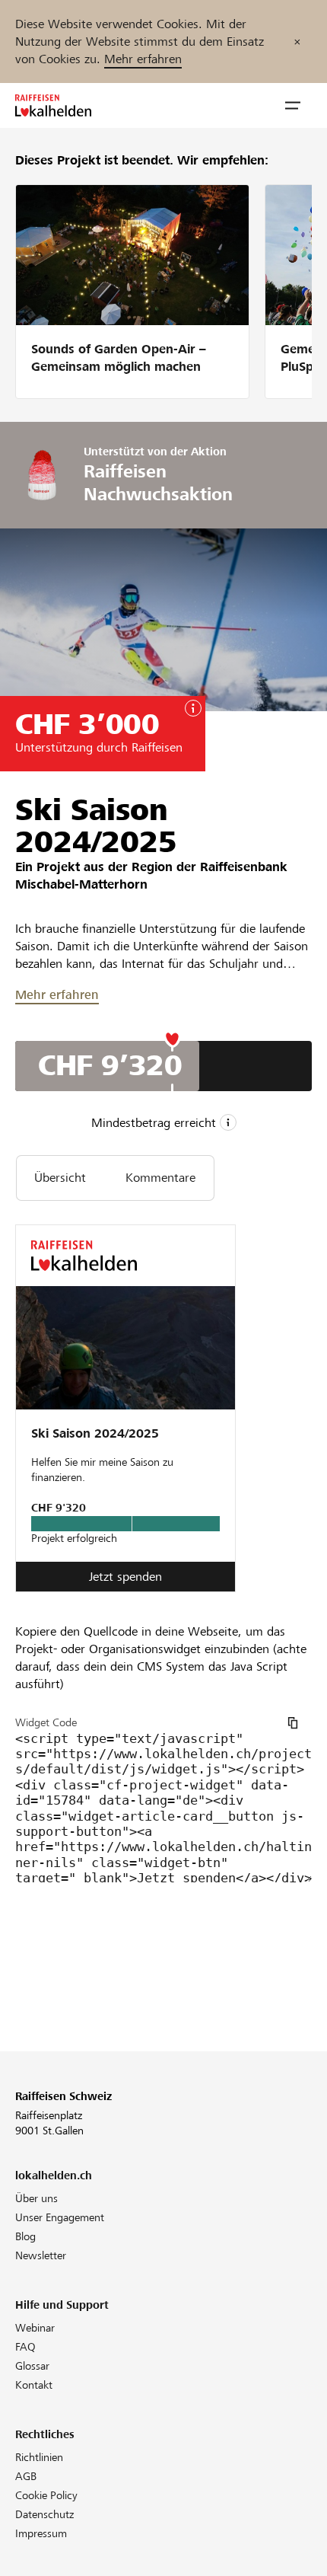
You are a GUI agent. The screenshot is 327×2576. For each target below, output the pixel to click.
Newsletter (41, 2255)
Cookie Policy (46, 2495)
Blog (25, 2236)
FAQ (25, 2347)
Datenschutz (44, 2514)
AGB (26, 2476)
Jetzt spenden (125, 1577)
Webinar (35, 2328)
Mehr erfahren (143, 59)
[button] (293, 106)
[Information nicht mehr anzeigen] (297, 41)
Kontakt (34, 2385)
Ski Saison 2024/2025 (95, 1433)
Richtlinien (39, 2457)
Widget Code (46, 1722)
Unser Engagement (60, 2217)
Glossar (32, 2366)
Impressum (41, 2533)
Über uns (37, 2198)
